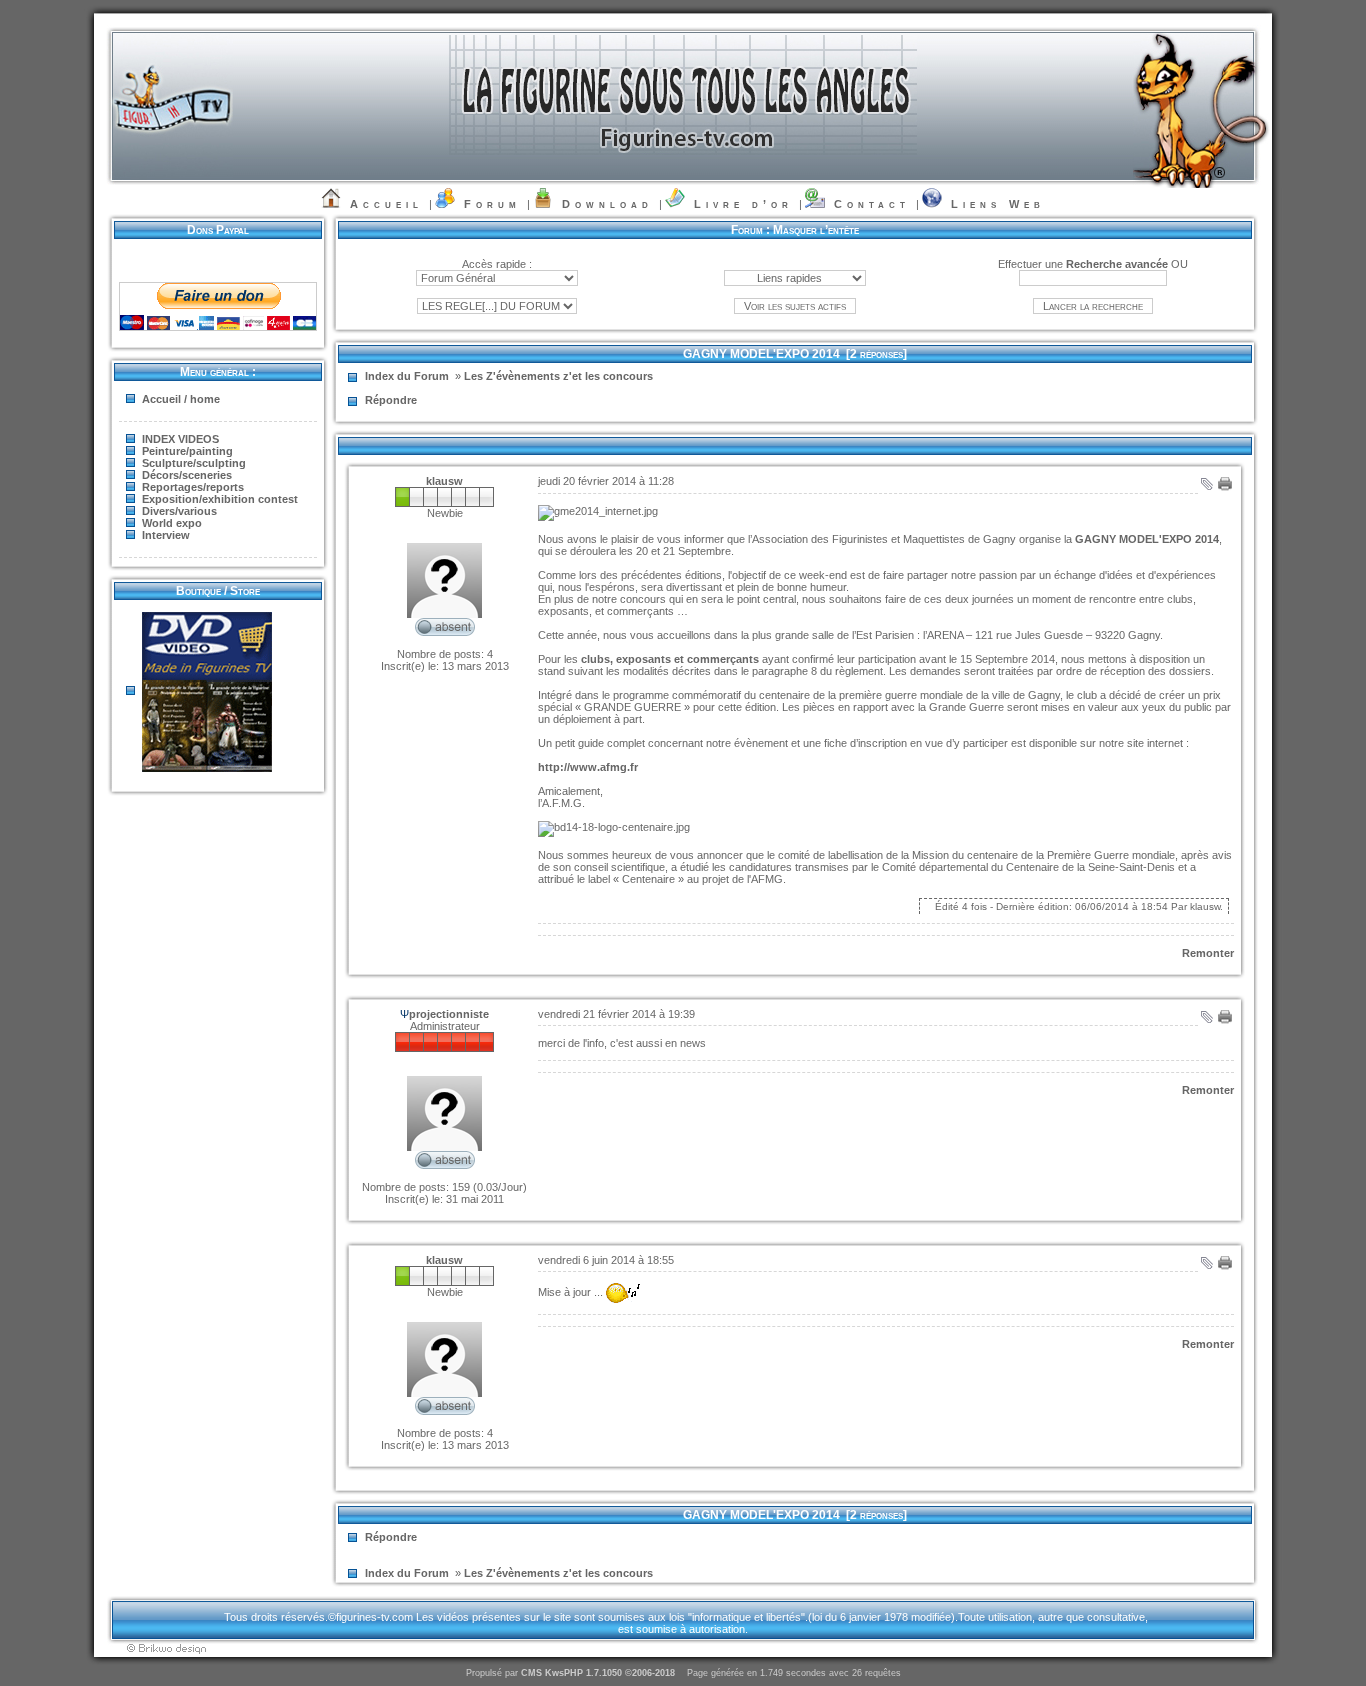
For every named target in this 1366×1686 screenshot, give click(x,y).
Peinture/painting (187, 451)
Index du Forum (407, 376)
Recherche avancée (1117, 264)
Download (607, 204)
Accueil (386, 204)
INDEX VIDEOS (180, 439)
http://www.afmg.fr (588, 767)
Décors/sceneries (187, 475)
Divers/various (179, 511)
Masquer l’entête (816, 230)
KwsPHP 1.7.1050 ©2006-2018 (610, 1673)
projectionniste (449, 1014)
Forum (492, 204)
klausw (444, 481)
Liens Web (998, 204)
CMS (531, 1673)
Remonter (1208, 953)
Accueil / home (181, 399)
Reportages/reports (193, 487)
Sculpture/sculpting (194, 463)
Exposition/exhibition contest (220, 499)
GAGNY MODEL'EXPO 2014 (761, 354)
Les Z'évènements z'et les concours (558, 376)
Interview (166, 535)
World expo (172, 523)
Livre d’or (743, 204)
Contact (872, 204)
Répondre (391, 400)
